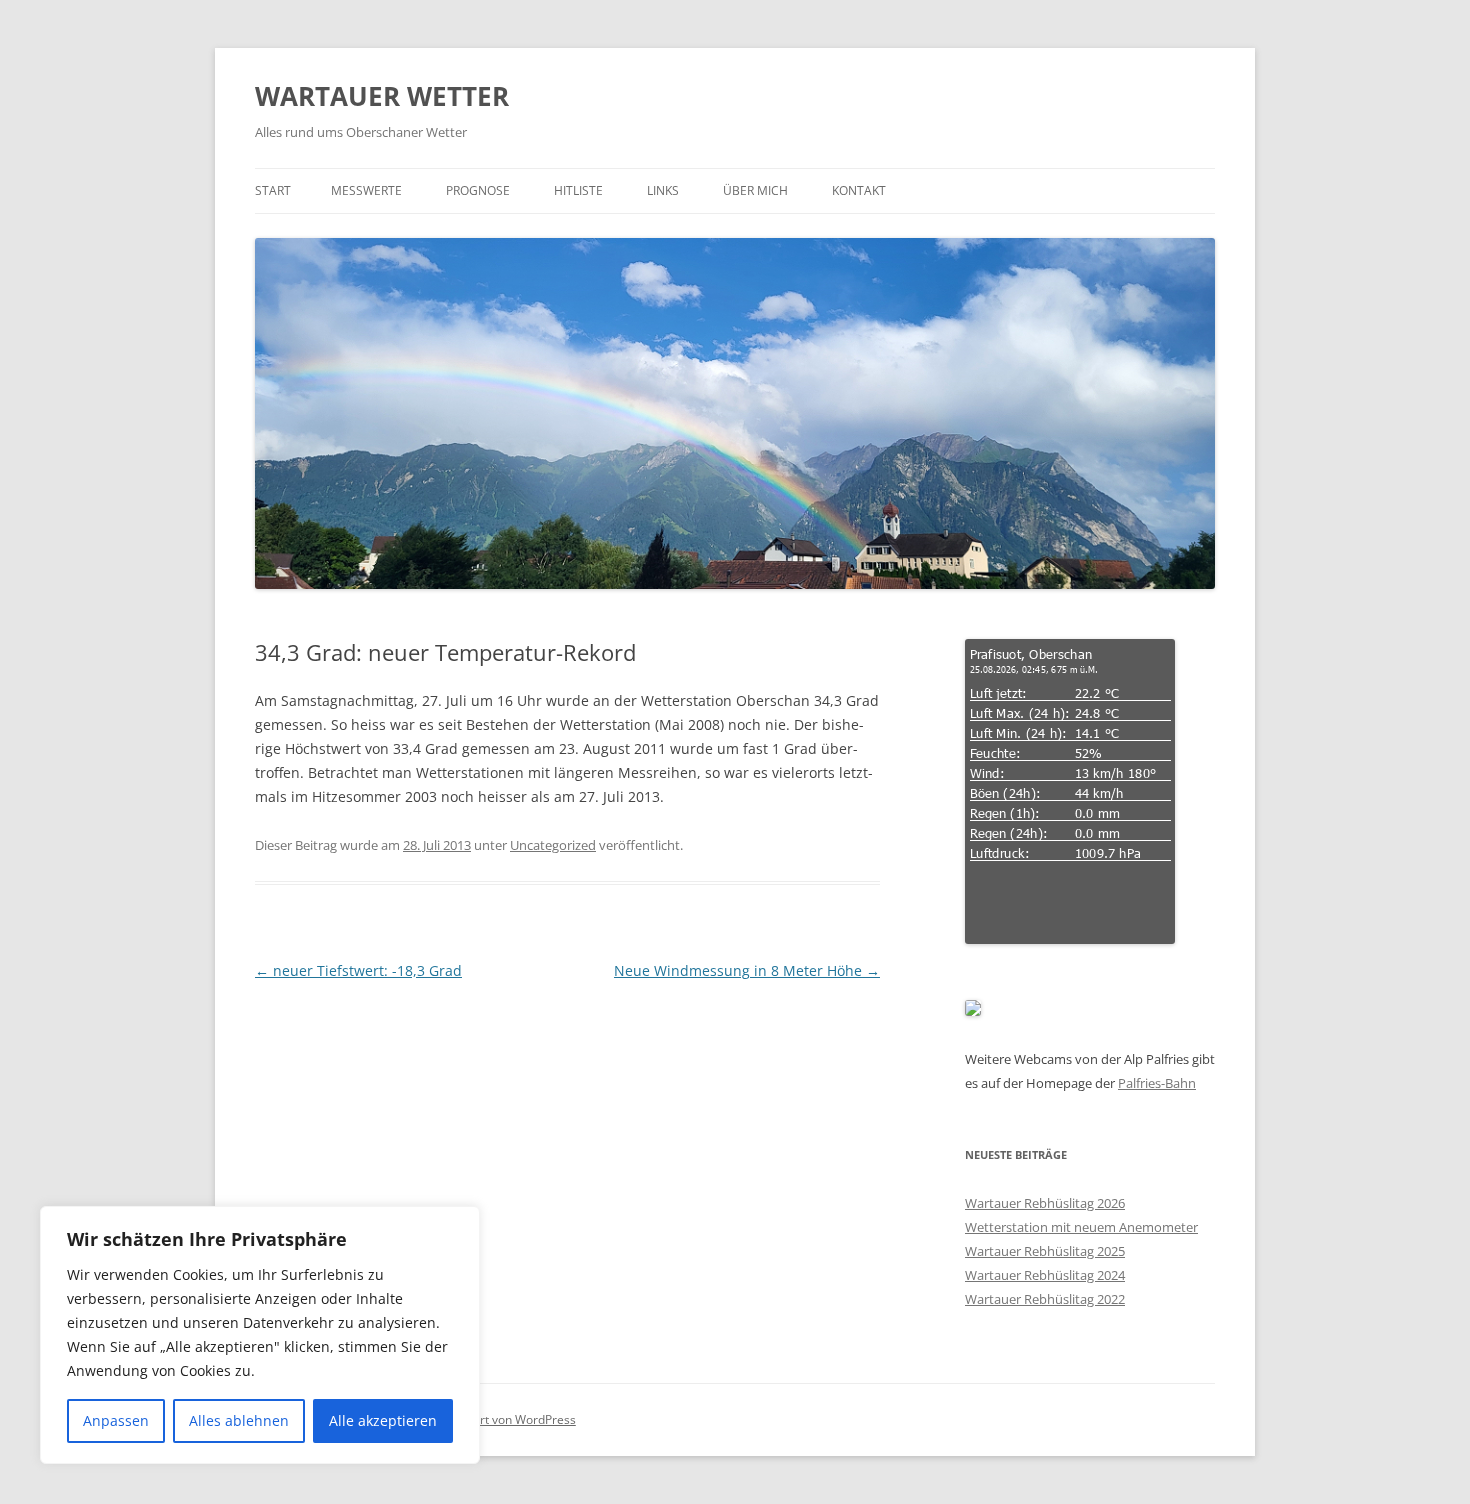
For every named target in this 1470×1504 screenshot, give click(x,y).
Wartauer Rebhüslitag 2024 (1045, 1275)
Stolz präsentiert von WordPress (486, 1419)
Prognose (478, 190)
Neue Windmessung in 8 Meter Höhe (747, 970)
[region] (260, 1335)
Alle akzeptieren (383, 1420)
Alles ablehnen (239, 1420)
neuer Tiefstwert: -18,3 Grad (358, 970)
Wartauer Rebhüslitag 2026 (1045, 1203)
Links (663, 190)
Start (273, 190)
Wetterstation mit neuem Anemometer (1081, 1227)
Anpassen (116, 1420)
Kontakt (859, 190)
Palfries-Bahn (1157, 1083)
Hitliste (578, 190)
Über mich (755, 190)
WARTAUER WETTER (382, 96)
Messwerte (366, 190)
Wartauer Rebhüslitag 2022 (1045, 1299)
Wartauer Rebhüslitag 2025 (1045, 1251)
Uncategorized (553, 845)
